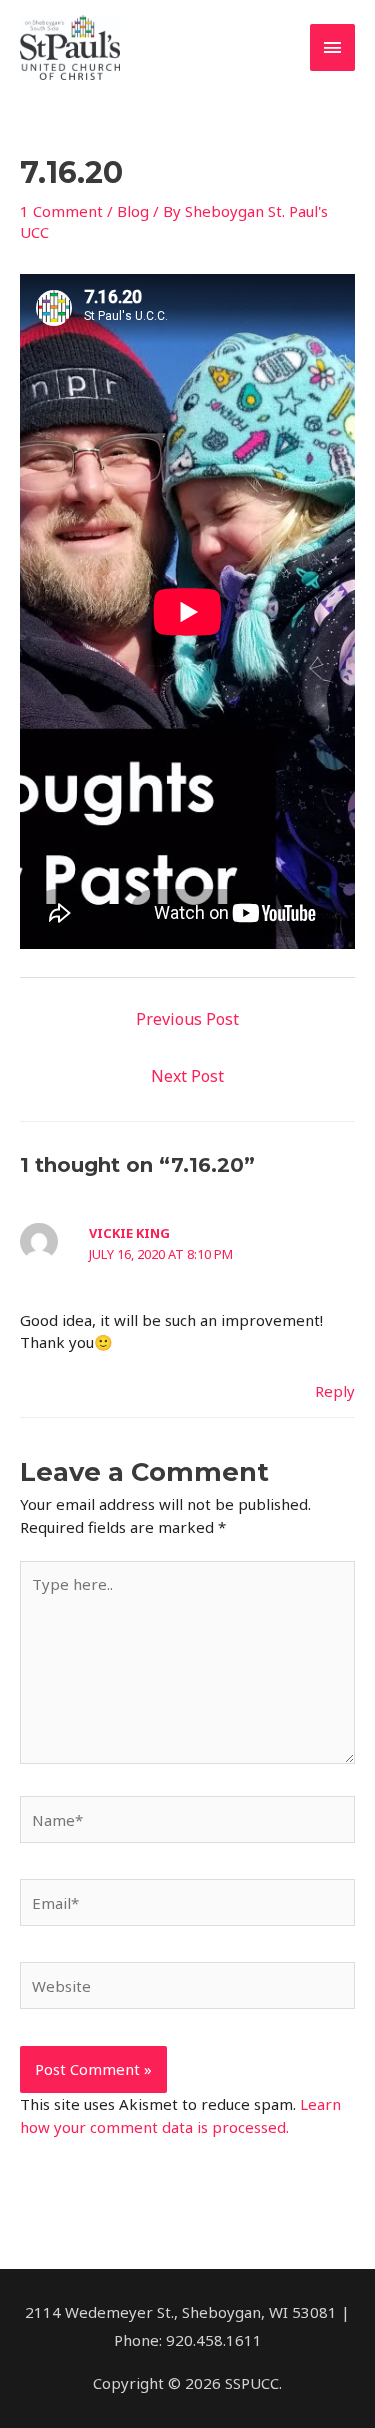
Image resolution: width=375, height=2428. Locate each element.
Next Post (187, 1076)
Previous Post (187, 1019)
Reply (335, 1391)
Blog (133, 211)
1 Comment (61, 211)
